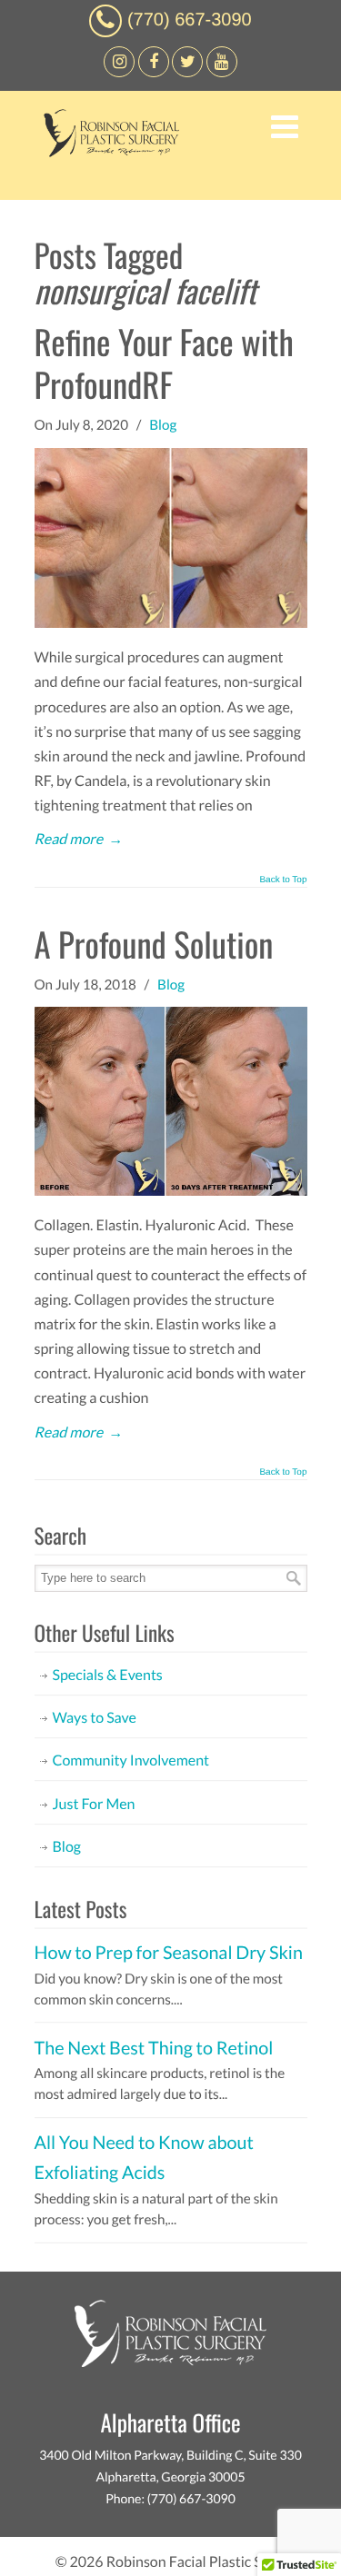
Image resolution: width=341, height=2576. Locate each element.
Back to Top (283, 880)
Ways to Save (95, 1718)
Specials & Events (108, 1675)
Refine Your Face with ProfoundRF (164, 363)
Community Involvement (131, 1760)
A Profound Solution (154, 944)
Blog (163, 425)
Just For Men (94, 1804)
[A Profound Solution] (171, 1191)
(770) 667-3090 (190, 20)
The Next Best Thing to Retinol (154, 2048)
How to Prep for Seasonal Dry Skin (169, 1953)
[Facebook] (119, 72)
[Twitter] (187, 72)
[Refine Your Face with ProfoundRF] (171, 623)
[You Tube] (222, 72)
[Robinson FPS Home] (107, 152)
